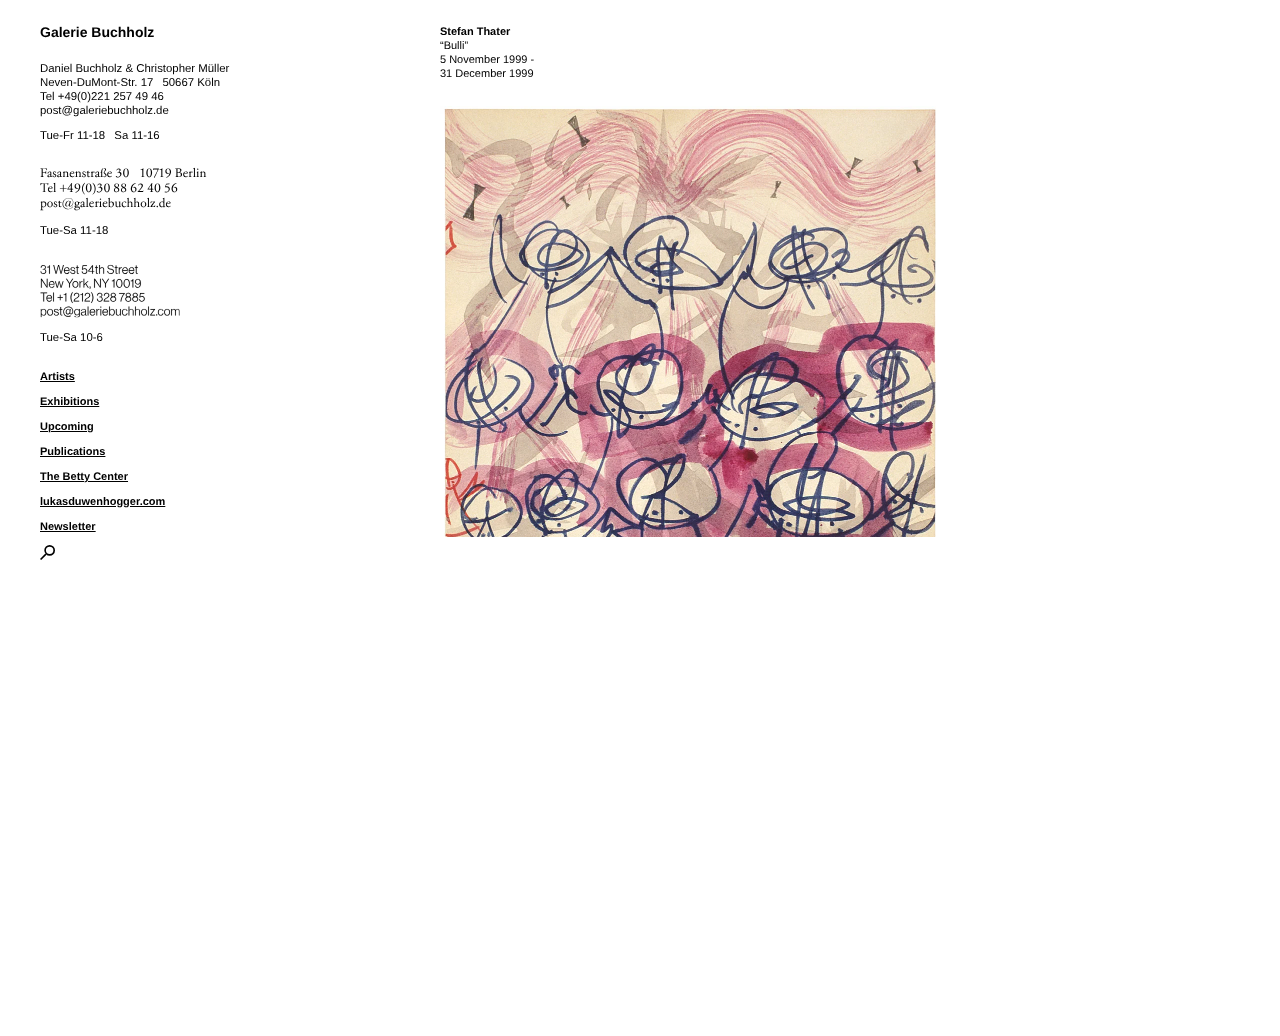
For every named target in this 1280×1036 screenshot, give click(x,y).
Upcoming (67, 427)
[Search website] (47, 556)
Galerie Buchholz (97, 32)
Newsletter (68, 527)
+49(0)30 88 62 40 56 (119, 188)
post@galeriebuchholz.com (112, 308)
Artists (57, 377)
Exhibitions (69, 402)
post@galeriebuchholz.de (104, 111)
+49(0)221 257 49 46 (111, 97)
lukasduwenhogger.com (102, 502)
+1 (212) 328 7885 (115, 294)
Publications (72, 452)
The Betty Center (84, 477)
